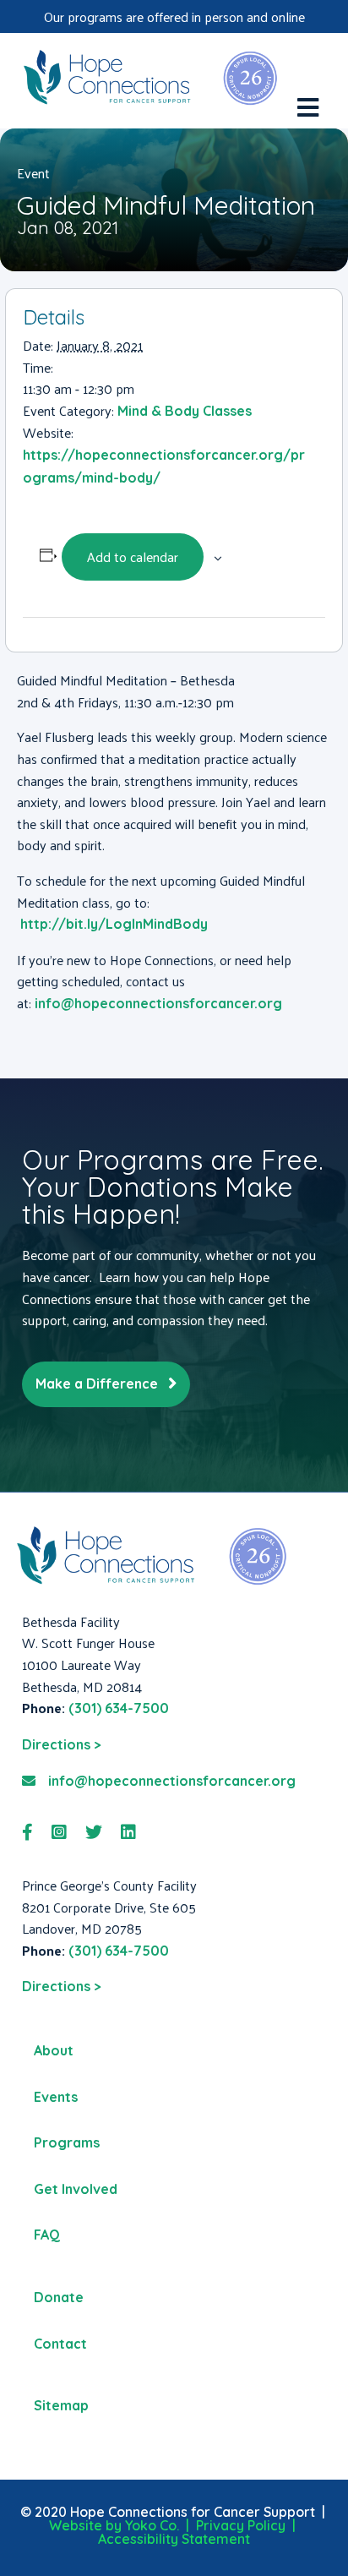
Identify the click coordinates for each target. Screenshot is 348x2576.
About (54, 2050)
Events (56, 2097)
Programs (67, 2142)
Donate (59, 2297)
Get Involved (76, 2189)
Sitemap (61, 2405)
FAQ (47, 2235)
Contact (60, 2344)
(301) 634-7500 (119, 1708)
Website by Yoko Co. (114, 2525)
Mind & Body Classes (185, 411)
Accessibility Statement (174, 2539)
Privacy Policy (241, 2525)
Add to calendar (133, 557)
